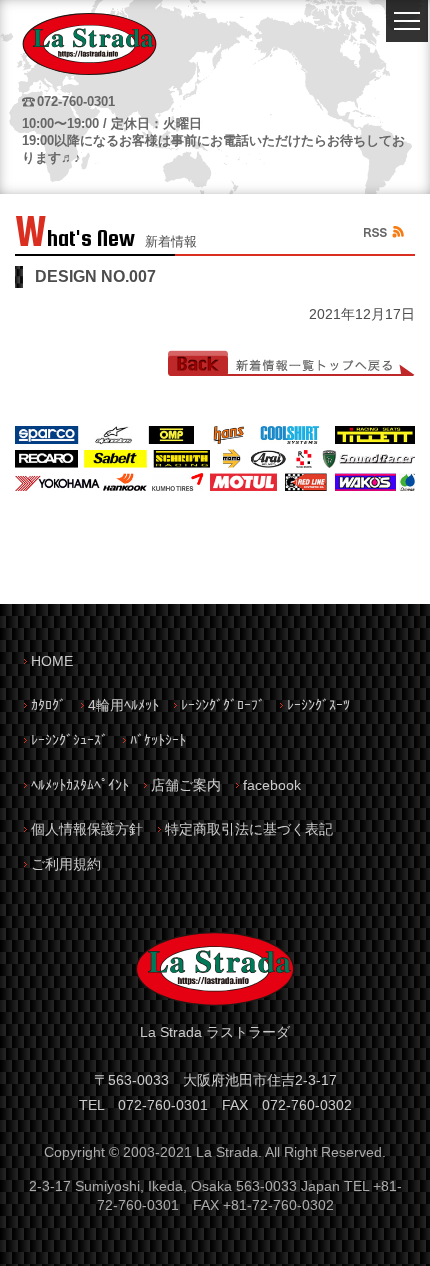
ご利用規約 (66, 864)
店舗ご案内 (186, 785)
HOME (52, 661)
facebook (272, 785)
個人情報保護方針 (87, 829)
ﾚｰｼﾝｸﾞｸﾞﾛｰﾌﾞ (223, 705)
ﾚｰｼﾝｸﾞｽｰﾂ (318, 705)
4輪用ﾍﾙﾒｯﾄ (123, 705)
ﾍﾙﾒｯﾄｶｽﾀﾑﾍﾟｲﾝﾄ (80, 785)
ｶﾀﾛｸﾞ (48, 705)
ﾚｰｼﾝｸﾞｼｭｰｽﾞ (69, 740)
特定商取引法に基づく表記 (249, 829)
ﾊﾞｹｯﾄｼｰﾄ (158, 740)
